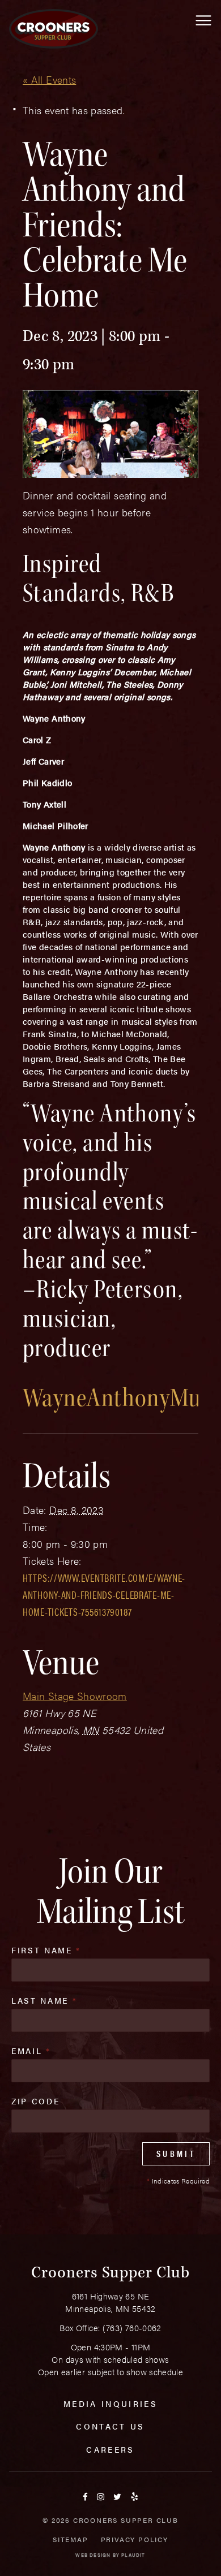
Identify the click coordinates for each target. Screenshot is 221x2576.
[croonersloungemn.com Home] (54, 29)
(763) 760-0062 (132, 2327)
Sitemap (71, 2539)
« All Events (49, 79)
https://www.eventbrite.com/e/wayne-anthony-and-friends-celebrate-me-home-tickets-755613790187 (104, 1595)
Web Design (93, 2555)
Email (31, 2051)
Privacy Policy (135, 2539)
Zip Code (35, 2101)
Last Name (44, 2000)
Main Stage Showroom (75, 1696)
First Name (46, 1950)
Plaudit (133, 2555)
